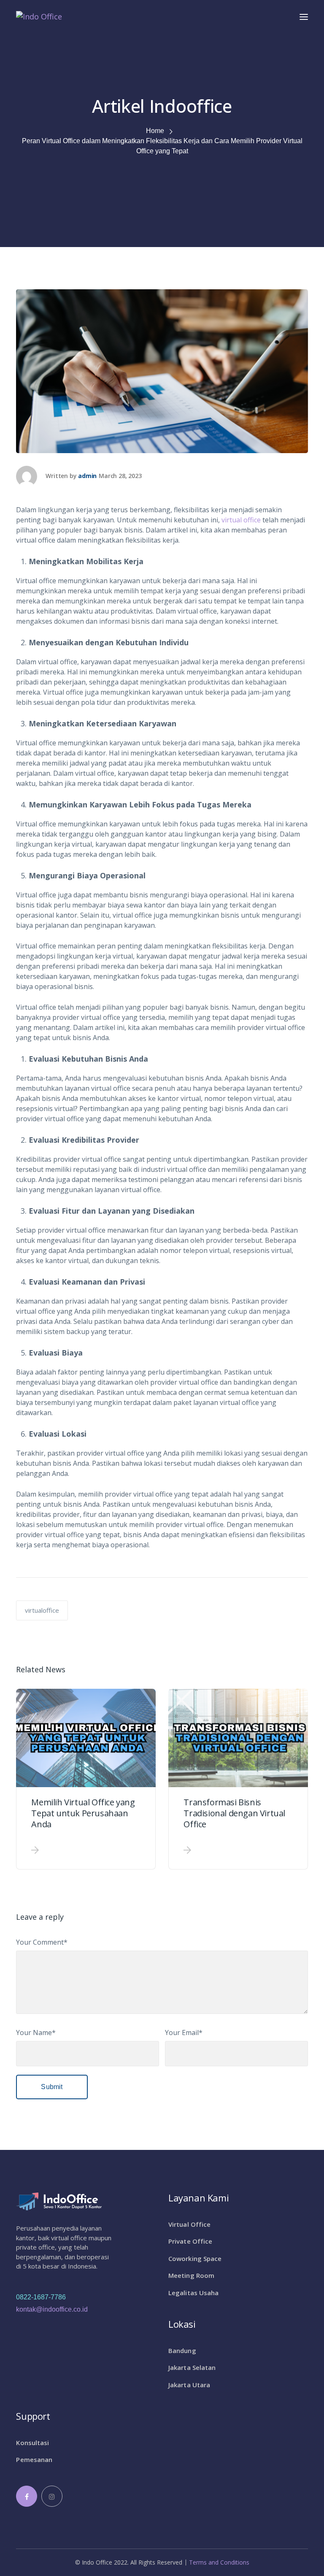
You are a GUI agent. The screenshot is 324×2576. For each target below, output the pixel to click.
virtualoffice (42, 1610)
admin (87, 476)
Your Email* (184, 2033)
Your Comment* (42, 1942)
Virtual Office (189, 2224)
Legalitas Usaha (194, 2293)
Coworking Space (195, 2258)
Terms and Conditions (219, 2562)
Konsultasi (32, 2443)
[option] (86, 1779)
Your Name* (36, 2033)
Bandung (182, 2350)
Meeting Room (191, 2275)
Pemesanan (34, 2459)
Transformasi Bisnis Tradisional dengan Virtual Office (234, 1813)
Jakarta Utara (189, 2385)
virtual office (241, 520)
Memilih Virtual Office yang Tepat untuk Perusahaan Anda (83, 1813)
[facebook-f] (27, 2496)
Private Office (190, 2241)
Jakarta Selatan (192, 2367)
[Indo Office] (39, 16)
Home (155, 131)
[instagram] (52, 2496)
